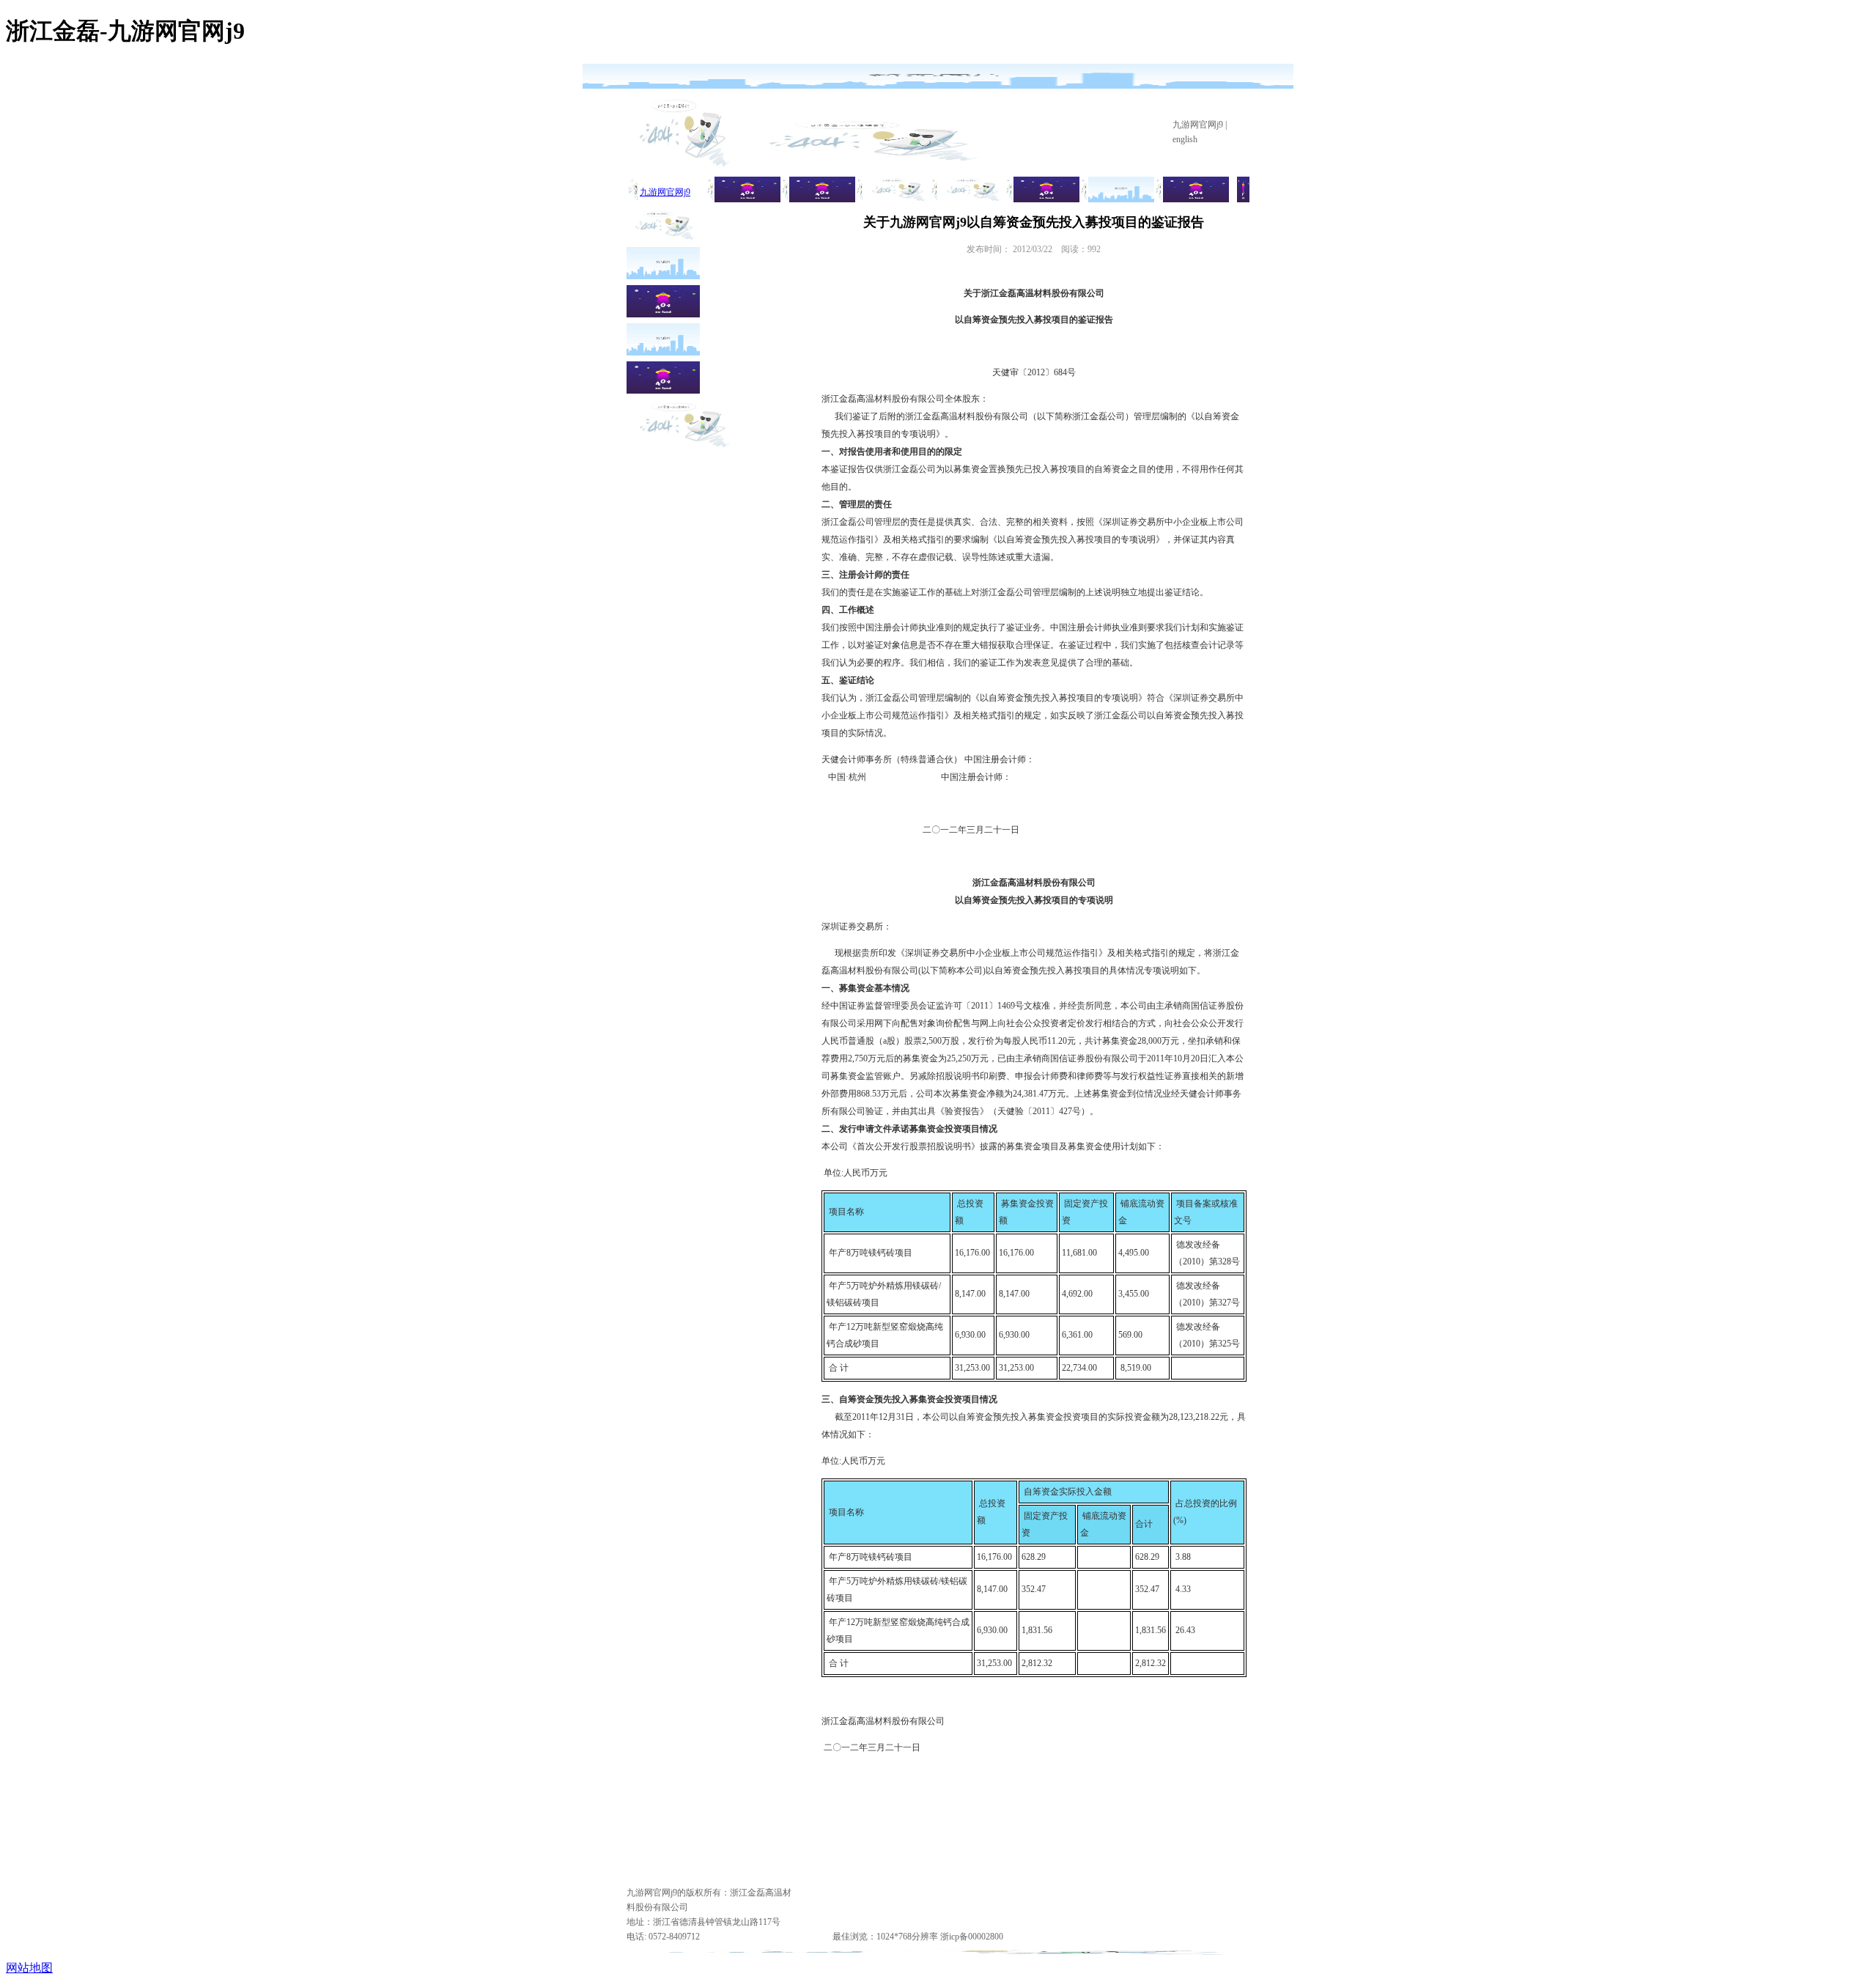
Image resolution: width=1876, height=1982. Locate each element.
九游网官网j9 (1198, 125)
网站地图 (29, 1968)
